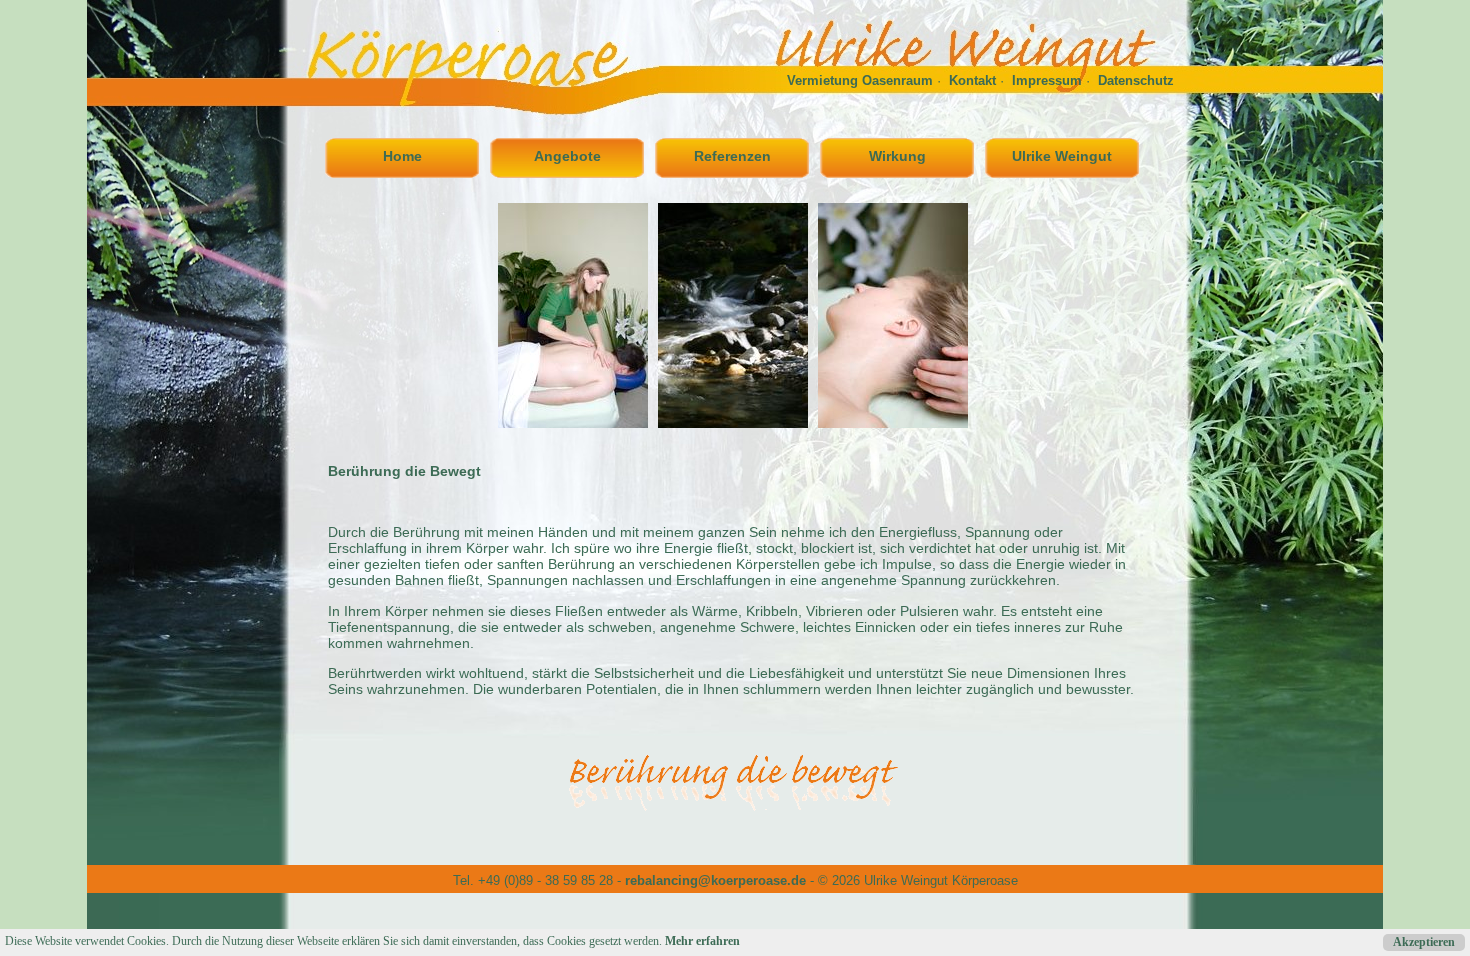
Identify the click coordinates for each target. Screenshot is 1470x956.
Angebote (567, 156)
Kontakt (972, 80)
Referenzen (732, 156)
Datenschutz (1136, 80)
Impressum (1047, 80)
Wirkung (897, 156)
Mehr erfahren (702, 941)
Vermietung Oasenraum (860, 80)
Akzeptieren (1424, 942)
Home (402, 156)
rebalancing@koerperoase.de (715, 880)
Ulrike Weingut (1062, 156)
